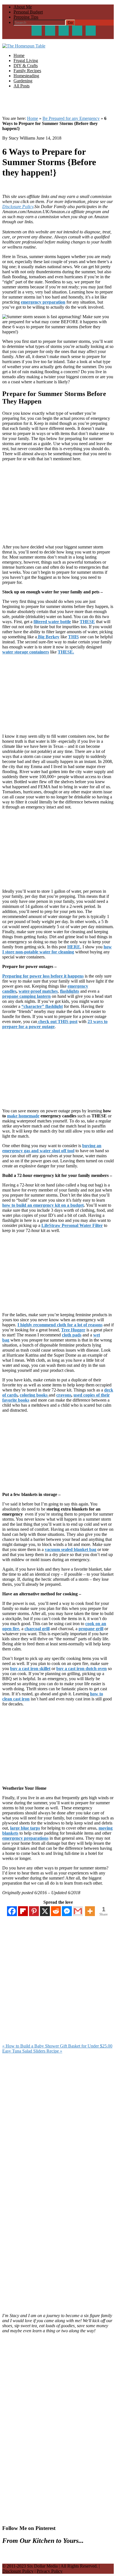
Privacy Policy (50, 2571)
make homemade (23, 1116)
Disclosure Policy (18, 207)
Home (33, 118)
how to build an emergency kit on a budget (43, 1205)
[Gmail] (78, 1911)
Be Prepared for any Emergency (71, 118)
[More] (90, 1911)
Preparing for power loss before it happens (43, 976)
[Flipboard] (23, 1911)
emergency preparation (43, 302)
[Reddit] (56, 1911)
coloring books (34, 1395)
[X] (45, 1911)
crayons (64, 1395)
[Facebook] (12, 1911)
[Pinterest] (34, 1911)
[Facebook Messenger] (67, 1911)
